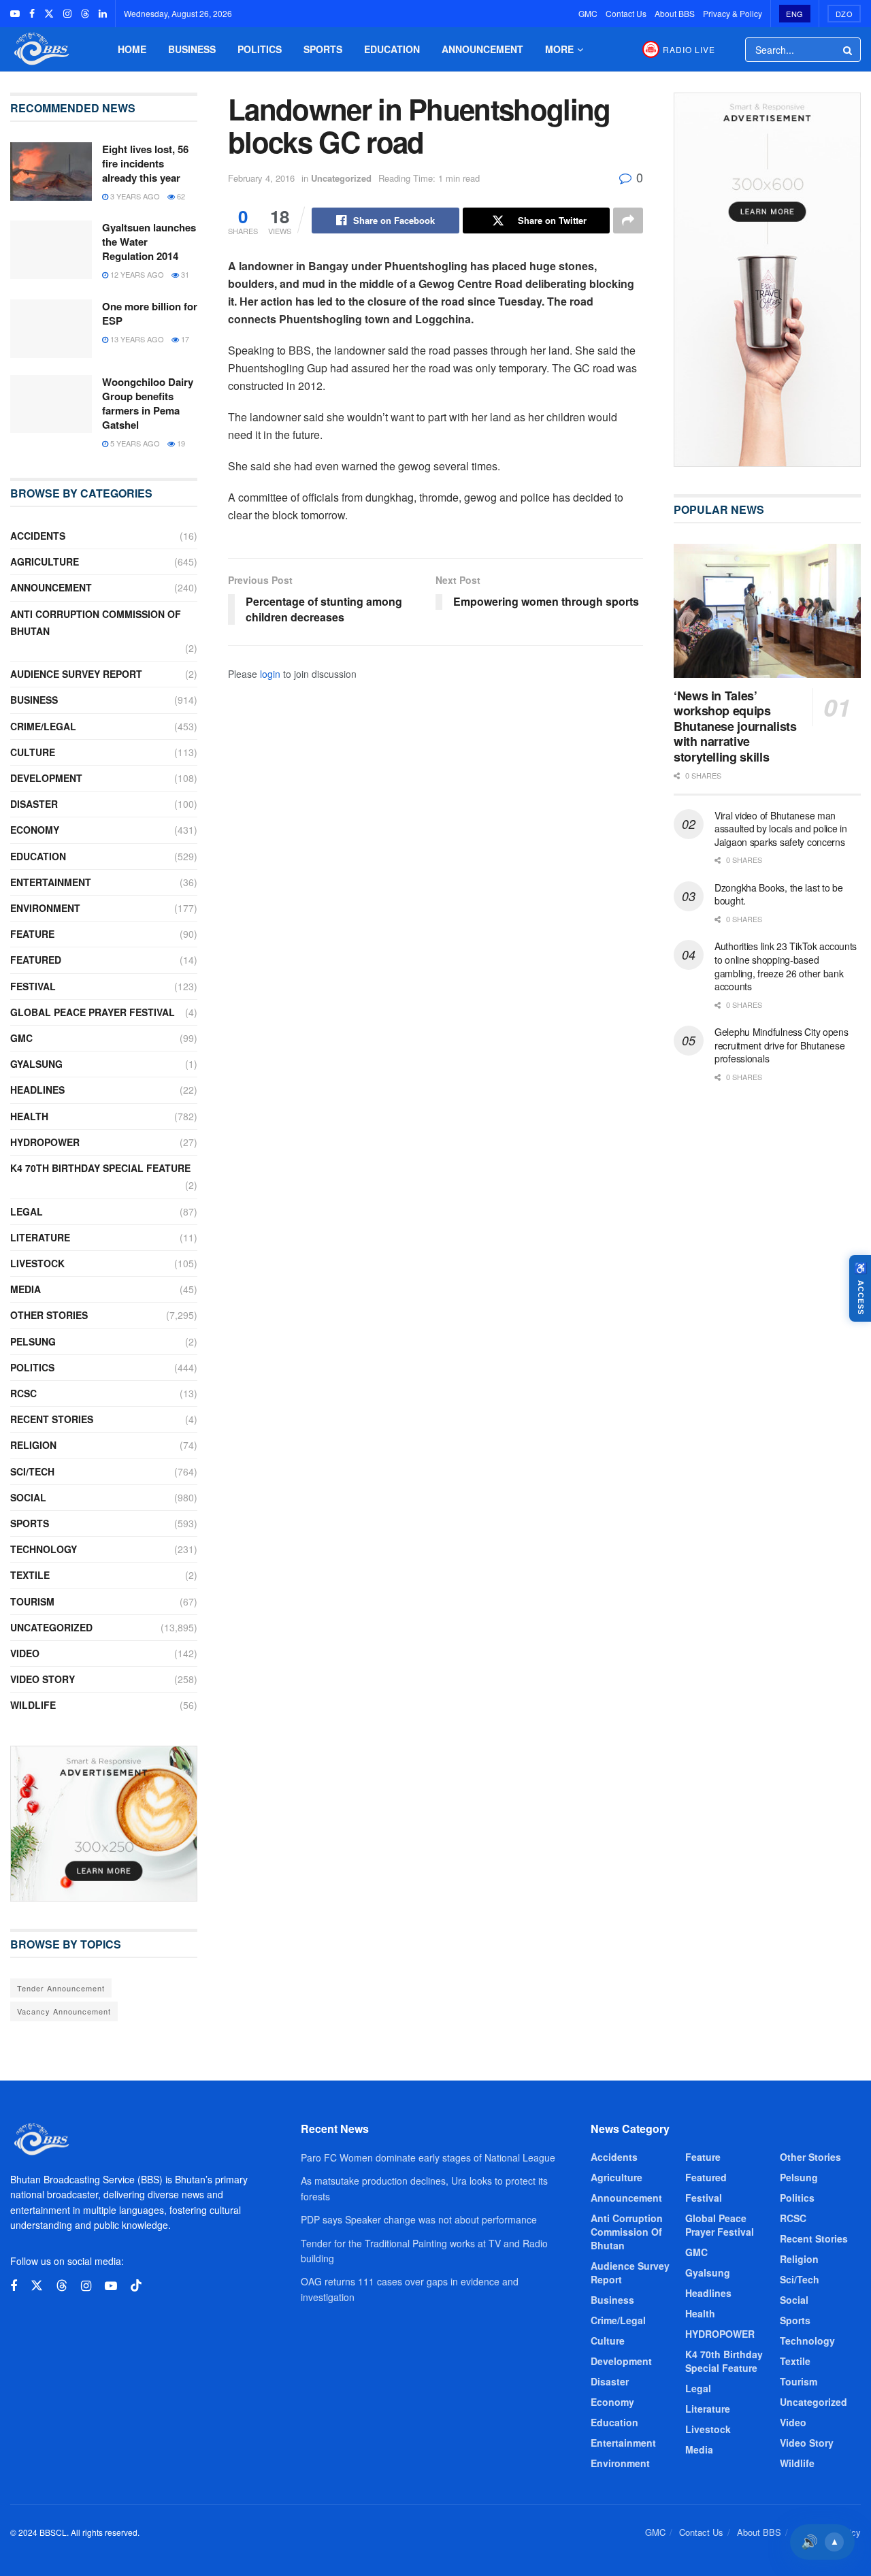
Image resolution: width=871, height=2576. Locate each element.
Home (132, 49)
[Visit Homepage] (40, 49)
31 (184, 274)
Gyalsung (36, 1064)
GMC (588, 13)
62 (180, 196)
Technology (44, 1549)
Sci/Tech (32, 1471)
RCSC (23, 1393)
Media (26, 1289)
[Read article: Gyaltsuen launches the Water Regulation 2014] (51, 250)
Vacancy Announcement (64, 2011)
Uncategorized (341, 178)
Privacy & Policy (733, 13)
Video (25, 1653)
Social (28, 1497)
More (559, 49)
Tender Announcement (61, 1988)
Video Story (43, 1679)
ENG (795, 14)
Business (192, 49)
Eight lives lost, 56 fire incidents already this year (145, 163)
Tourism (32, 1601)
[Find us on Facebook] (32, 14)
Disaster (34, 804)
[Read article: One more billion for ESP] (51, 329)
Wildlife (33, 1705)
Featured (36, 960)
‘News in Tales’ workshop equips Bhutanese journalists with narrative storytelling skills (735, 726)
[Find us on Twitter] (49, 14)
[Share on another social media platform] (628, 221)
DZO (844, 14)
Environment (45, 908)
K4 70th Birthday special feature (100, 1168)
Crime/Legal (43, 726)
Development (46, 778)
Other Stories (49, 1315)
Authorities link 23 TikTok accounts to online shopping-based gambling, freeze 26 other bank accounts (786, 966)
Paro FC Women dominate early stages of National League (428, 2157)
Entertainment (51, 882)
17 (184, 339)
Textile (30, 1575)
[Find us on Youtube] (15, 14)
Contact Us (626, 13)
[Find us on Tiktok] (136, 2286)
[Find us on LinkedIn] (103, 14)
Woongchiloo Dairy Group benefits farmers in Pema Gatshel (148, 403)
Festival (33, 986)
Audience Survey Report (76, 674)
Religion (33, 1445)
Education (392, 49)
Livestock (37, 1263)
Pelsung (33, 1341)
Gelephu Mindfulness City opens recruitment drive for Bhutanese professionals (782, 1045)
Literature (40, 1237)
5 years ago (134, 443)
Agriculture (45, 561)
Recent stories (52, 1419)
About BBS (675, 13)
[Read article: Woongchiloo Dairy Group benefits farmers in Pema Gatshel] (51, 404)
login (270, 674)
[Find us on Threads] (85, 14)
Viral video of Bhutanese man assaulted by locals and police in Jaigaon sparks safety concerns (781, 829)
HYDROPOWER (45, 1142)
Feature (32, 934)
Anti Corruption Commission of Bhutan (96, 622)
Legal (27, 1211)
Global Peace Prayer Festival (93, 1012)
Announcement (482, 49)
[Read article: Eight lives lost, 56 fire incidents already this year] (51, 172)
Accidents (38, 536)
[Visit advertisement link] (104, 1824)
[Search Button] (849, 50)
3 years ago (134, 196)
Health (29, 1116)
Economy (35, 830)
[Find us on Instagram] (67, 14)
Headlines (37, 1090)
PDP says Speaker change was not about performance (419, 2219)
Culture (33, 752)
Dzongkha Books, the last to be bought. (779, 894)
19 (180, 443)
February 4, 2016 (261, 178)
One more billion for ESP (150, 313)
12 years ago (136, 274)
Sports (323, 49)
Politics (260, 49)
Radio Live (689, 49)
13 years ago (136, 339)
